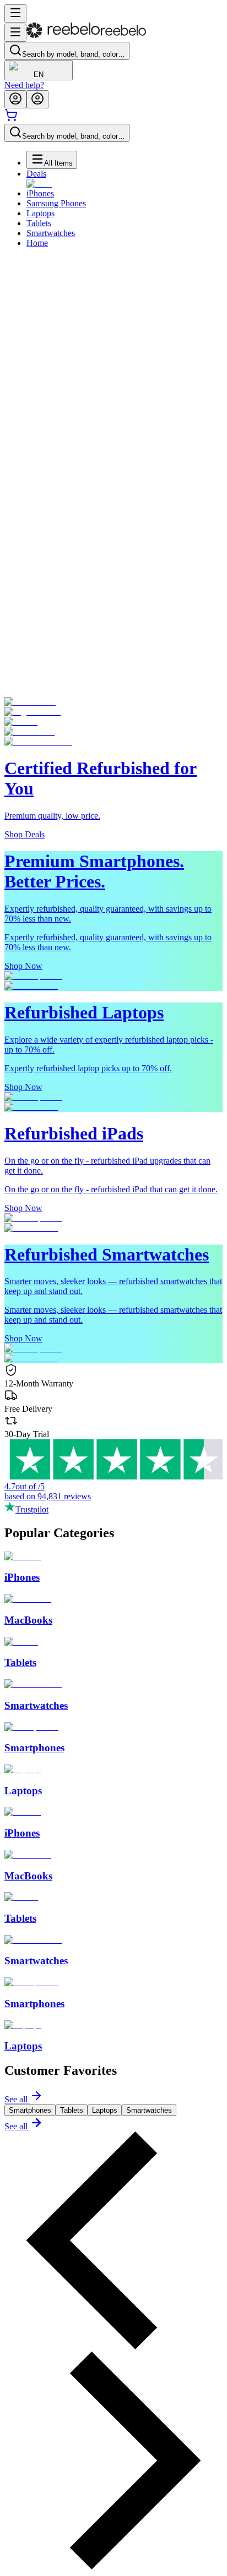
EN (39, 75)
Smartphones (30, 2110)
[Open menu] (15, 13)
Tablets (39, 223)
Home (37, 243)
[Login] (15, 99)
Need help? (24, 85)
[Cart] (11, 119)
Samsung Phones (56, 203)
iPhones (40, 193)
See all (16, 2099)
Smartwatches (51, 233)
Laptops (40, 213)
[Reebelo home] (86, 35)
